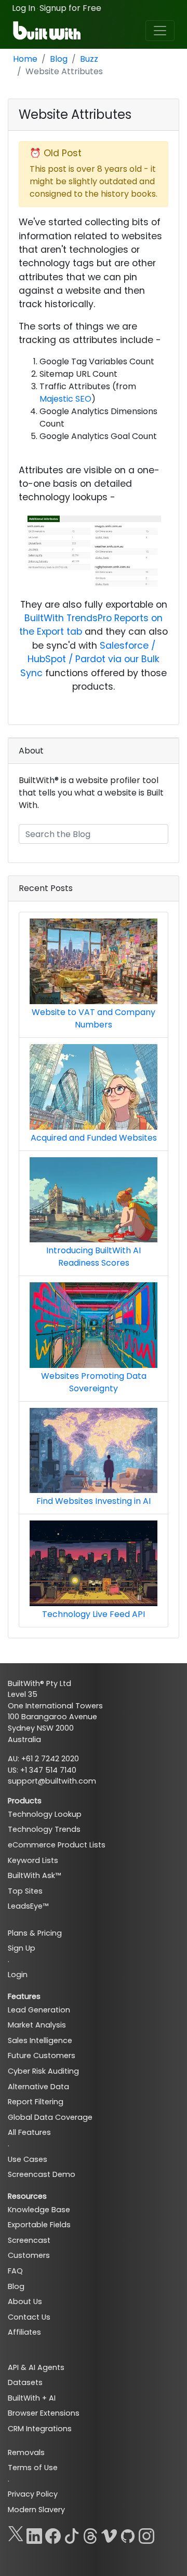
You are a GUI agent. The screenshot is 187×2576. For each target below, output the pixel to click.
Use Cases (28, 2159)
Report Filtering (36, 2102)
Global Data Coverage (50, 2117)
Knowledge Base (39, 2210)
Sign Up (22, 1948)
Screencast (29, 2240)
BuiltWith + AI (32, 2398)
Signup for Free (70, 8)
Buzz (89, 59)
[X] (16, 2534)
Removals (26, 2452)
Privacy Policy (33, 2494)
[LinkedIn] (34, 2534)
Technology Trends (44, 1829)
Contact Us (29, 2317)
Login (18, 1975)
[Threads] (90, 2534)
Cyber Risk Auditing (43, 2071)
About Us (25, 2301)
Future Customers (42, 2056)
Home (25, 59)
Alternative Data (38, 2087)
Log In (24, 8)
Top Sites (25, 1891)
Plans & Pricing (35, 1933)
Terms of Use (33, 2468)
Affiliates (24, 2332)
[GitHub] (128, 2534)
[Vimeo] (109, 2534)
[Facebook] (53, 2534)
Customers (29, 2255)
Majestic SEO (65, 399)
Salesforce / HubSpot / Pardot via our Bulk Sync (90, 659)
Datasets (25, 2382)
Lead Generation (39, 2010)
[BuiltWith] (48, 31)
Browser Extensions (44, 2413)
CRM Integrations (40, 2429)
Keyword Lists (33, 1860)
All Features (29, 2132)
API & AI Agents (36, 2367)
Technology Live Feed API (94, 1614)
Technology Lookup (45, 1814)
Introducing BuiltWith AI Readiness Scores (94, 1257)
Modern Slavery (36, 2510)
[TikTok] (72, 2534)
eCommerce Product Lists (57, 1845)
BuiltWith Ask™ (34, 1875)
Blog (59, 59)
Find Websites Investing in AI (94, 1501)
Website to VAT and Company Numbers (94, 1018)
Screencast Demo (42, 2174)
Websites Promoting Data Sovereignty (94, 1382)
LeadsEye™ (28, 1906)
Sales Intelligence (40, 2040)
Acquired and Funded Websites (94, 1138)
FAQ (15, 2271)
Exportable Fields (39, 2225)
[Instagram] (146, 2534)
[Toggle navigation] (160, 31)
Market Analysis (37, 2025)
